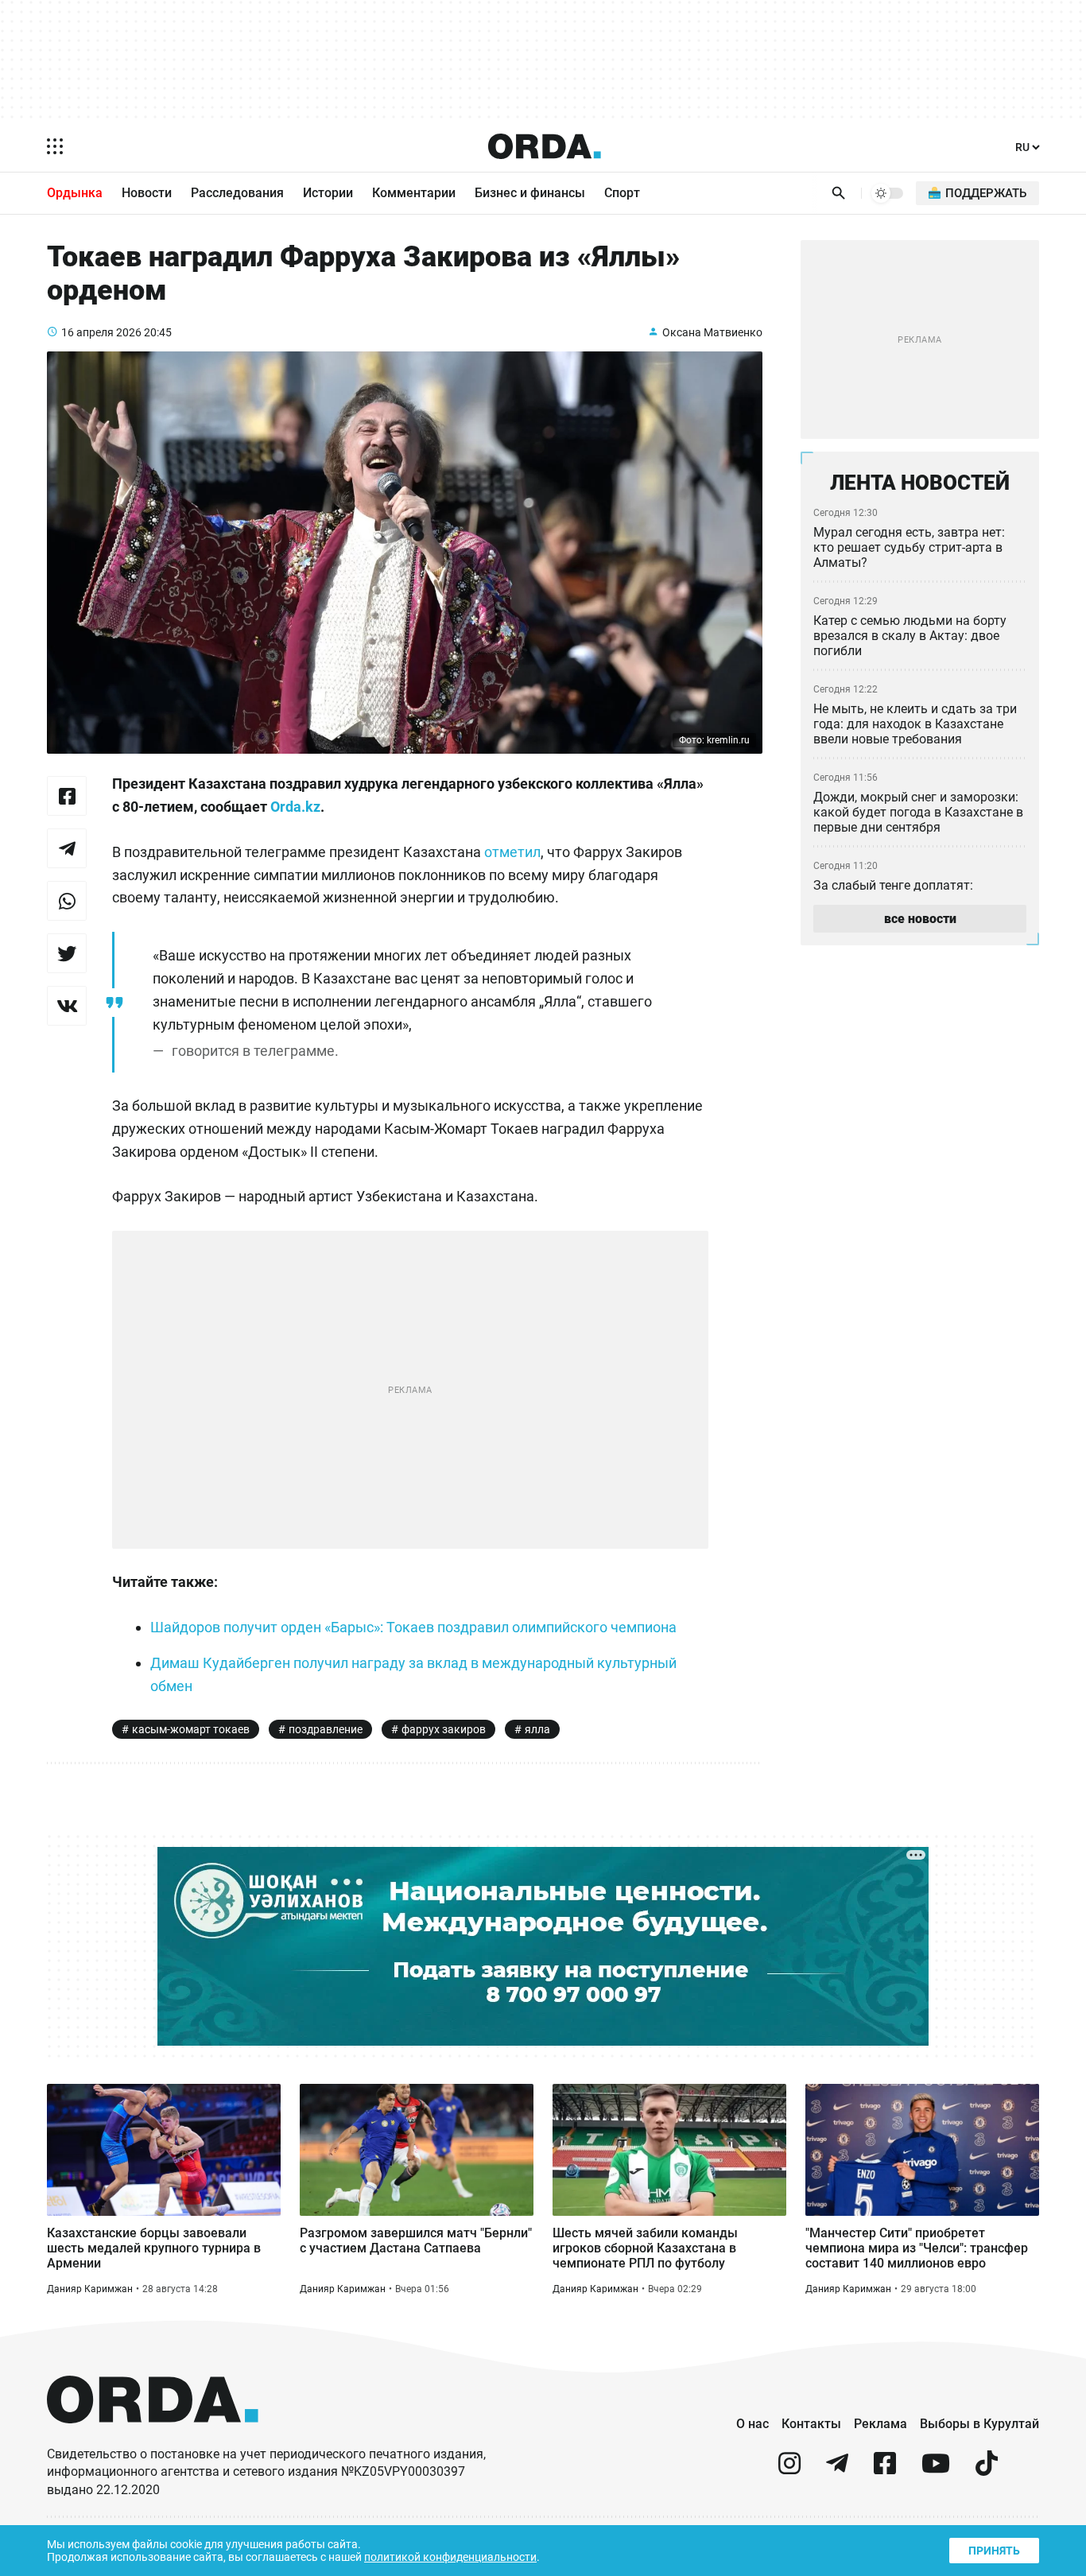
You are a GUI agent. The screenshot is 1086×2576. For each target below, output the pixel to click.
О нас (752, 2424)
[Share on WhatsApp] (67, 901)
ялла (537, 1729)
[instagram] (789, 2470)
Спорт (622, 193)
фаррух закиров (444, 1729)
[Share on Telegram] (67, 848)
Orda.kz (295, 807)
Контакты (811, 2424)
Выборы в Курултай (979, 2424)
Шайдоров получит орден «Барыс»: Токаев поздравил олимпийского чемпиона (413, 1627)
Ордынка (75, 193)
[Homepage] (545, 146)
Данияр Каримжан (90, 2289)
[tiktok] (987, 2470)
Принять (994, 2551)
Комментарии (414, 193)
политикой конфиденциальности (450, 2557)
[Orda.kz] (153, 2438)
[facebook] (885, 2470)
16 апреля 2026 (101, 332)
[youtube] (936, 2470)
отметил (512, 852)
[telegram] (837, 2470)
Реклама (880, 2424)
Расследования (237, 193)
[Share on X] (67, 953)
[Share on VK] (67, 1006)
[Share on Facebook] (67, 796)
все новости (920, 919)
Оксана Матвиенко (712, 332)
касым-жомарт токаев (191, 1729)
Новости (147, 193)
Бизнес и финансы (530, 193)
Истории (328, 193)
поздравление (326, 1729)
